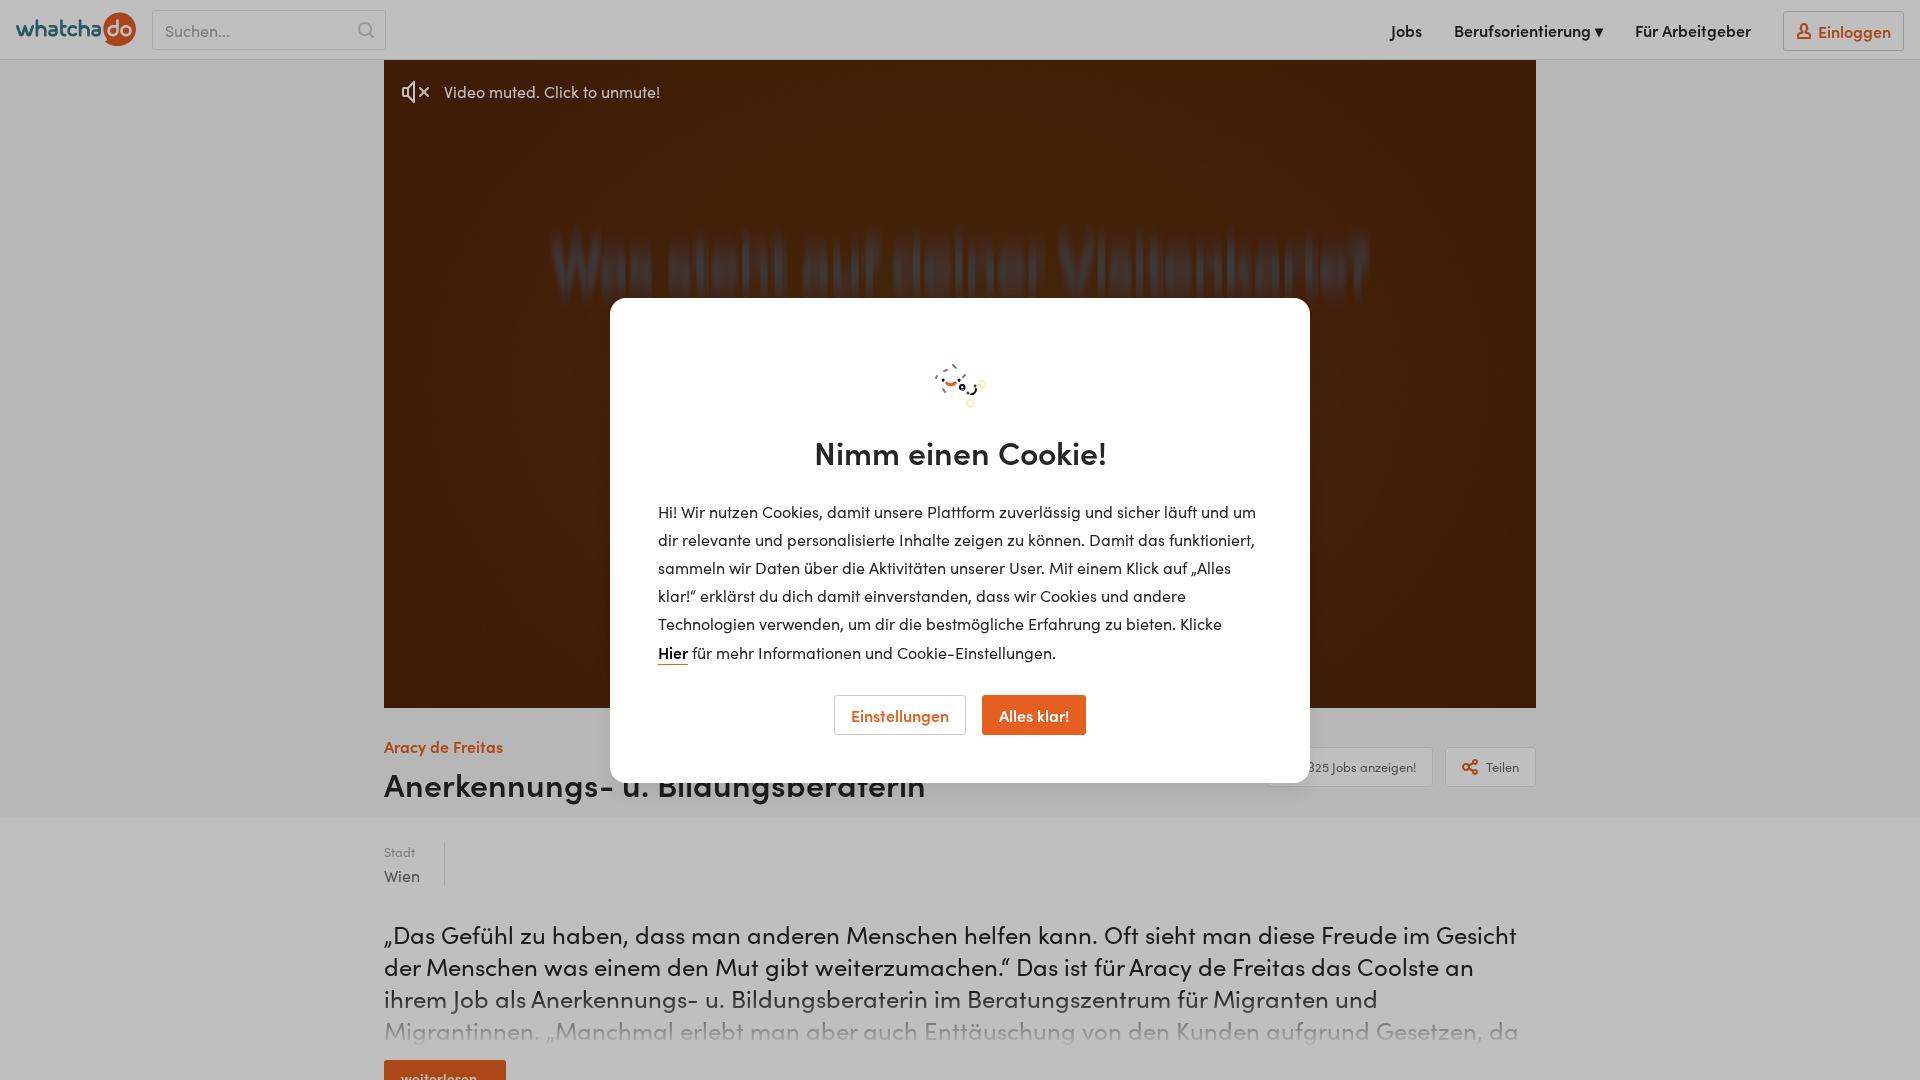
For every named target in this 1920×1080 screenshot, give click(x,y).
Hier (673, 652)
